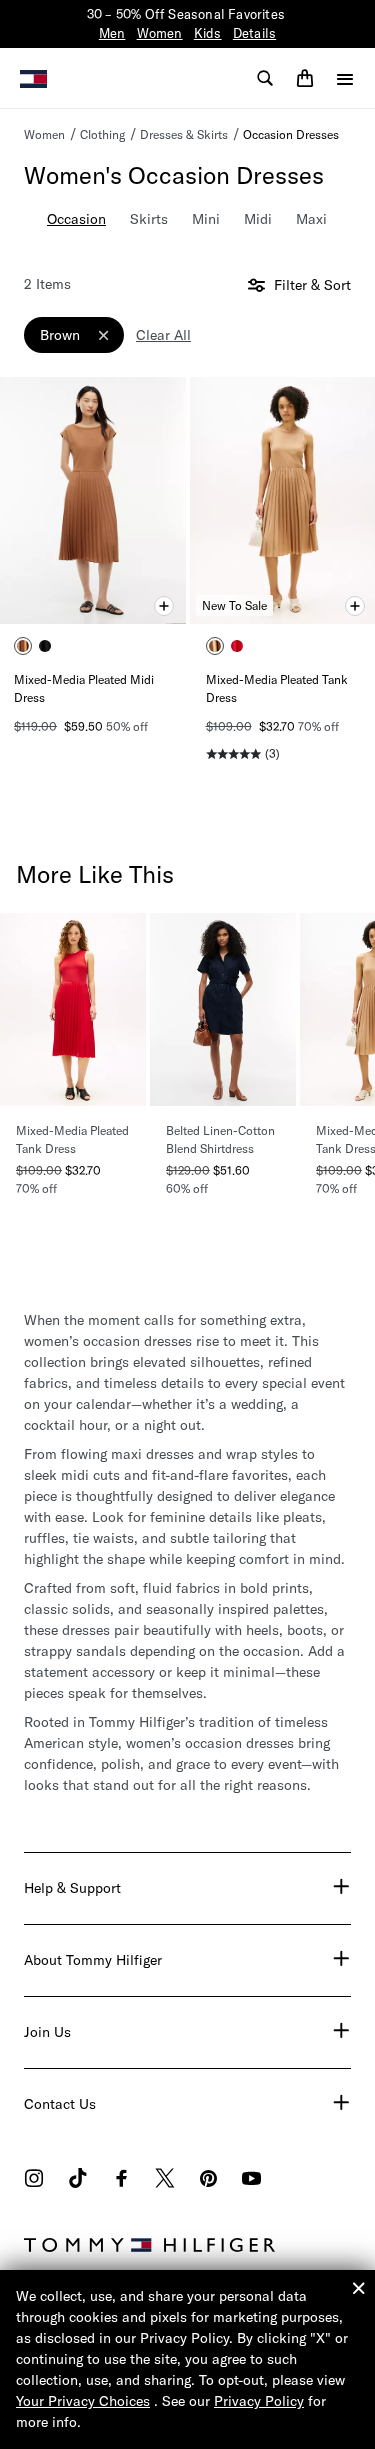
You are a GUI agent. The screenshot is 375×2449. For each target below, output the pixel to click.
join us (47, 2032)
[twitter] (165, 2180)
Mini (206, 219)
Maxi (311, 219)
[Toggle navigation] (345, 79)
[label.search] (265, 78)
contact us (60, 2104)
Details (254, 33)
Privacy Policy (259, 2401)
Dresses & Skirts (184, 134)
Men (112, 33)
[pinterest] (208, 2180)
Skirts (149, 219)
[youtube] (251, 2180)
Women (160, 33)
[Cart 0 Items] (305, 78)
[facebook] (121, 2180)
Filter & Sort (310, 285)
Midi (258, 219)
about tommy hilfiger (93, 1960)
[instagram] (34, 2180)
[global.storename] (33, 77)
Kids (208, 33)
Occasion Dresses (291, 134)
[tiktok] (78, 2180)
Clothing (102, 134)
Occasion (76, 219)
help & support (72, 1888)
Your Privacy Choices (83, 2401)
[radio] (23, 646)
